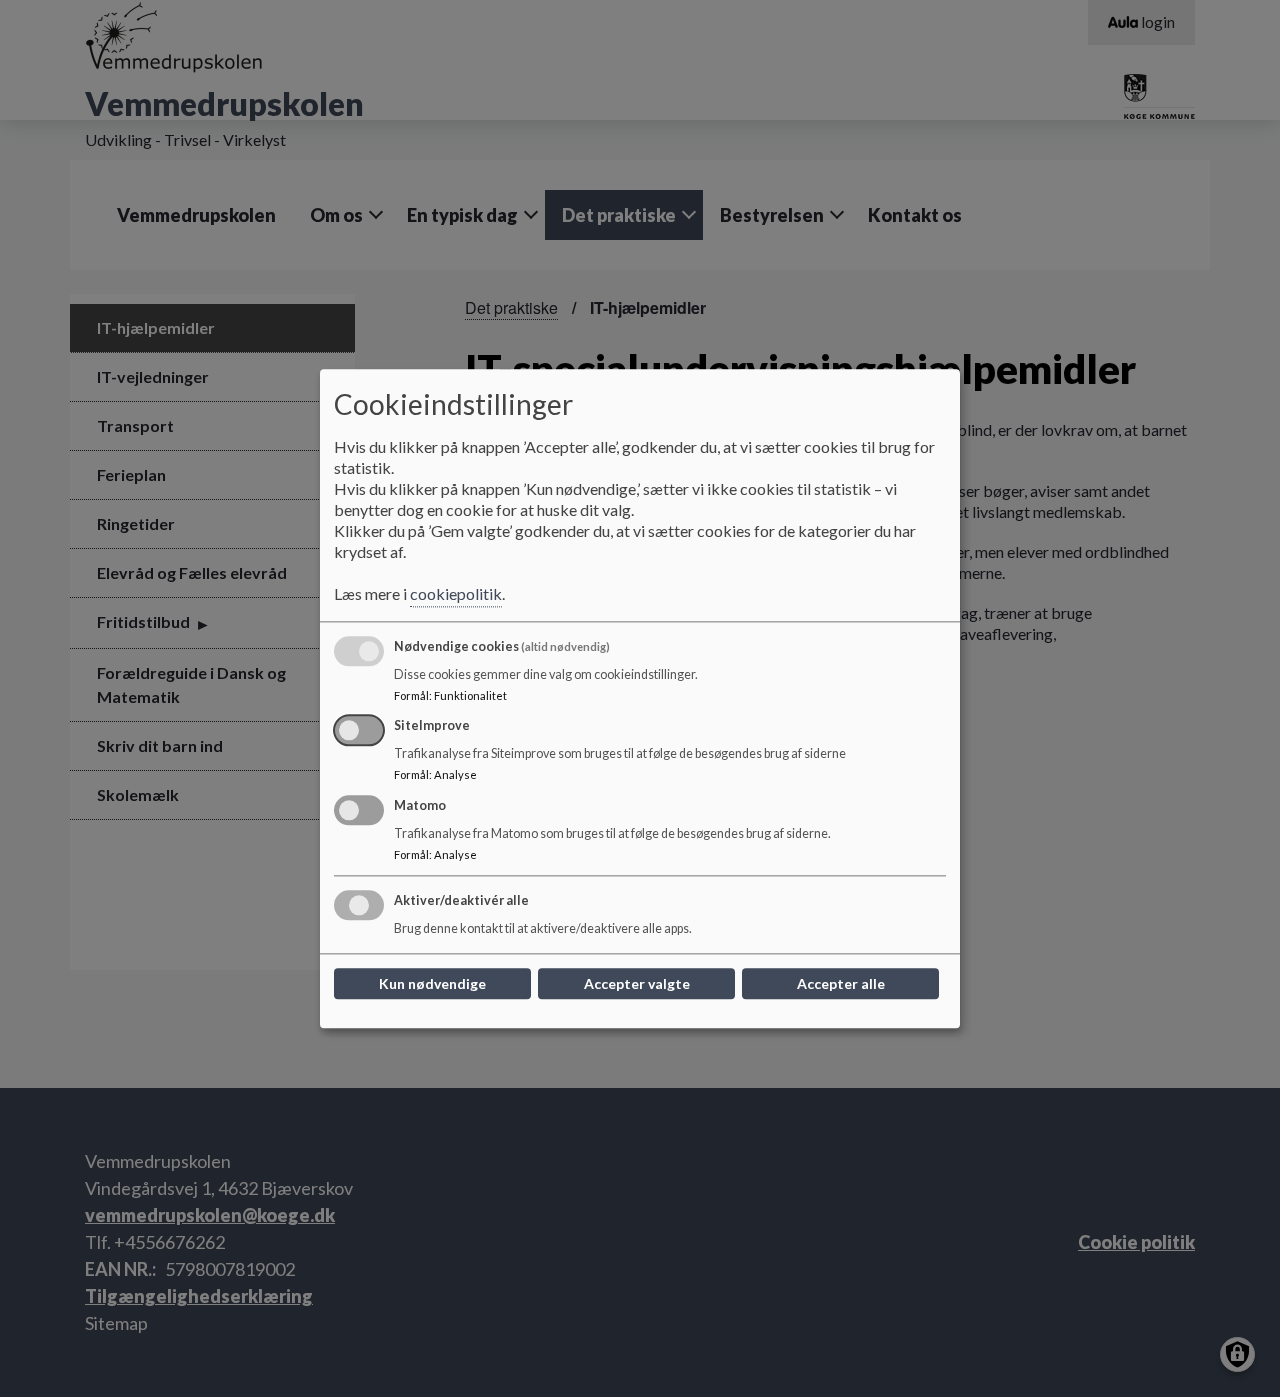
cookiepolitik (456, 593)
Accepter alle (841, 983)
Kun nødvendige (432, 983)
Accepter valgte (637, 983)
